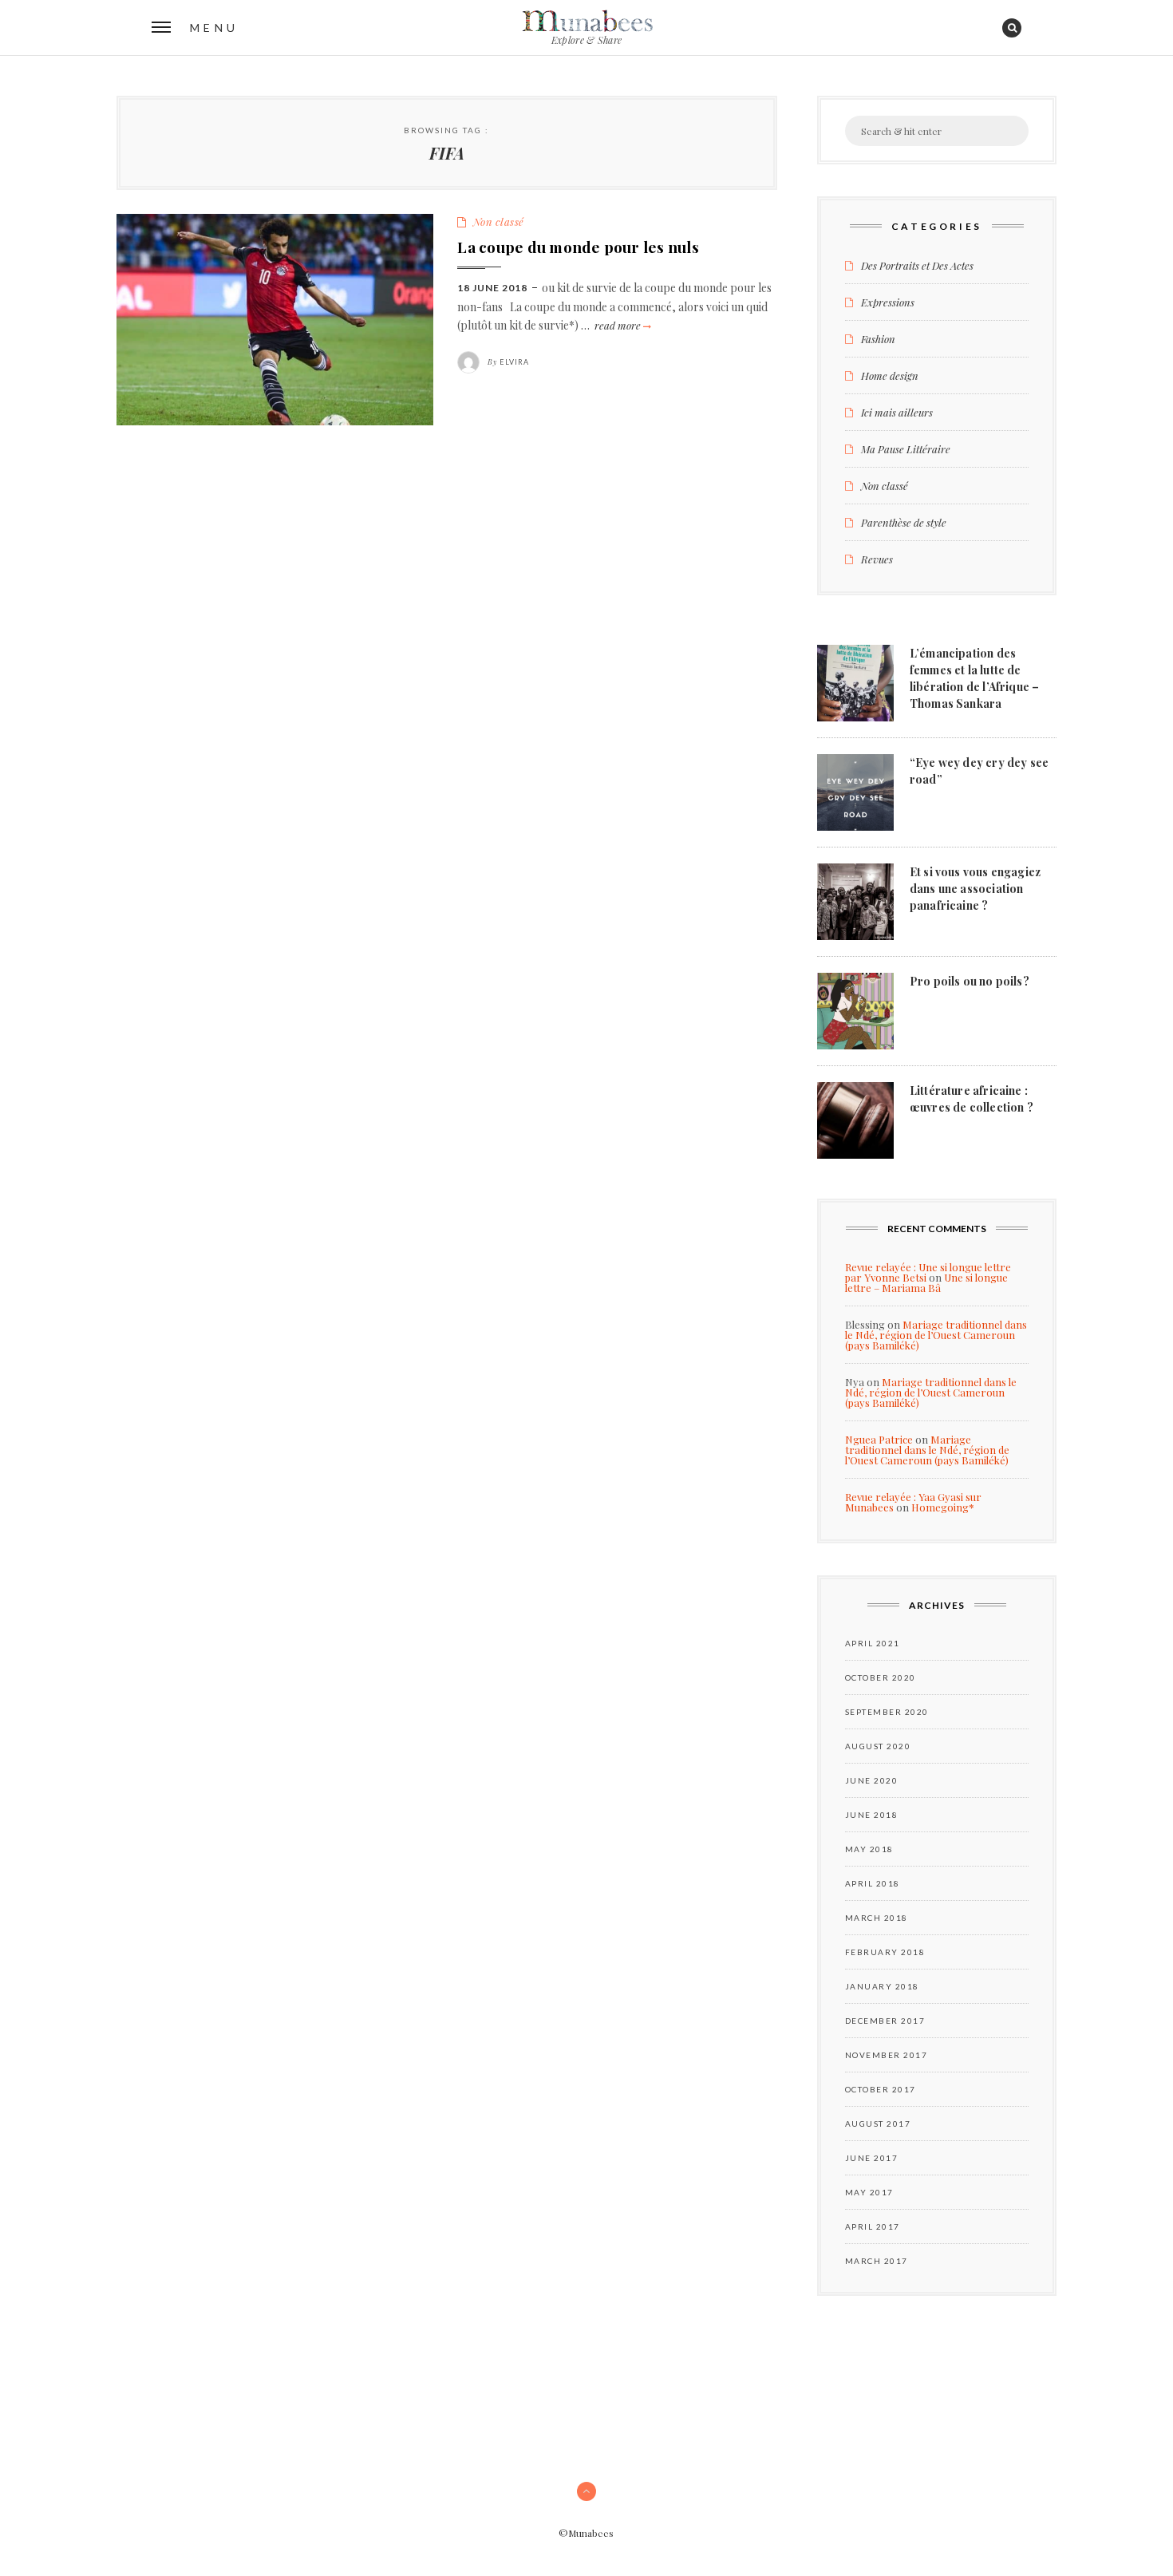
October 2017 (881, 2089)
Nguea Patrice (879, 1439)
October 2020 (881, 1677)
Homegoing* (943, 1507)
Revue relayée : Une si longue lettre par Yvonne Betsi (928, 1272)
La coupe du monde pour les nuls (578, 247)
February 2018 (885, 1952)
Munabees (586, 22)
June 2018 (872, 1815)
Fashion (878, 339)
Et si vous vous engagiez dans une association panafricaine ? (975, 889)
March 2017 (877, 2261)
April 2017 (873, 2226)
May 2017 (869, 2192)
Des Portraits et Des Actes (917, 265)
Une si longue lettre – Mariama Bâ (926, 1282)
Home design (890, 375)
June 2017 (872, 2158)
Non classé (499, 221)
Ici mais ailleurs (897, 412)
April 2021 (873, 1643)
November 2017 (887, 2055)
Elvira (514, 362)
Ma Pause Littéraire (906, 449)
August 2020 (878, 1746)
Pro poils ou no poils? (970, 981)
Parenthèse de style (904, 522)
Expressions (888, 302)
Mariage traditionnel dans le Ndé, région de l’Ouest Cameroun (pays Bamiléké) (936, 1335)
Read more (622, 325)
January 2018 (882, 1986)
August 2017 (878, 2124)
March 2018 (877, 1918)
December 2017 (885, 2021)
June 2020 (872, 1780)
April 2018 (873, 1883)
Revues (877, 559)
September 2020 (887, 1712)
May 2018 (869, 1849)
